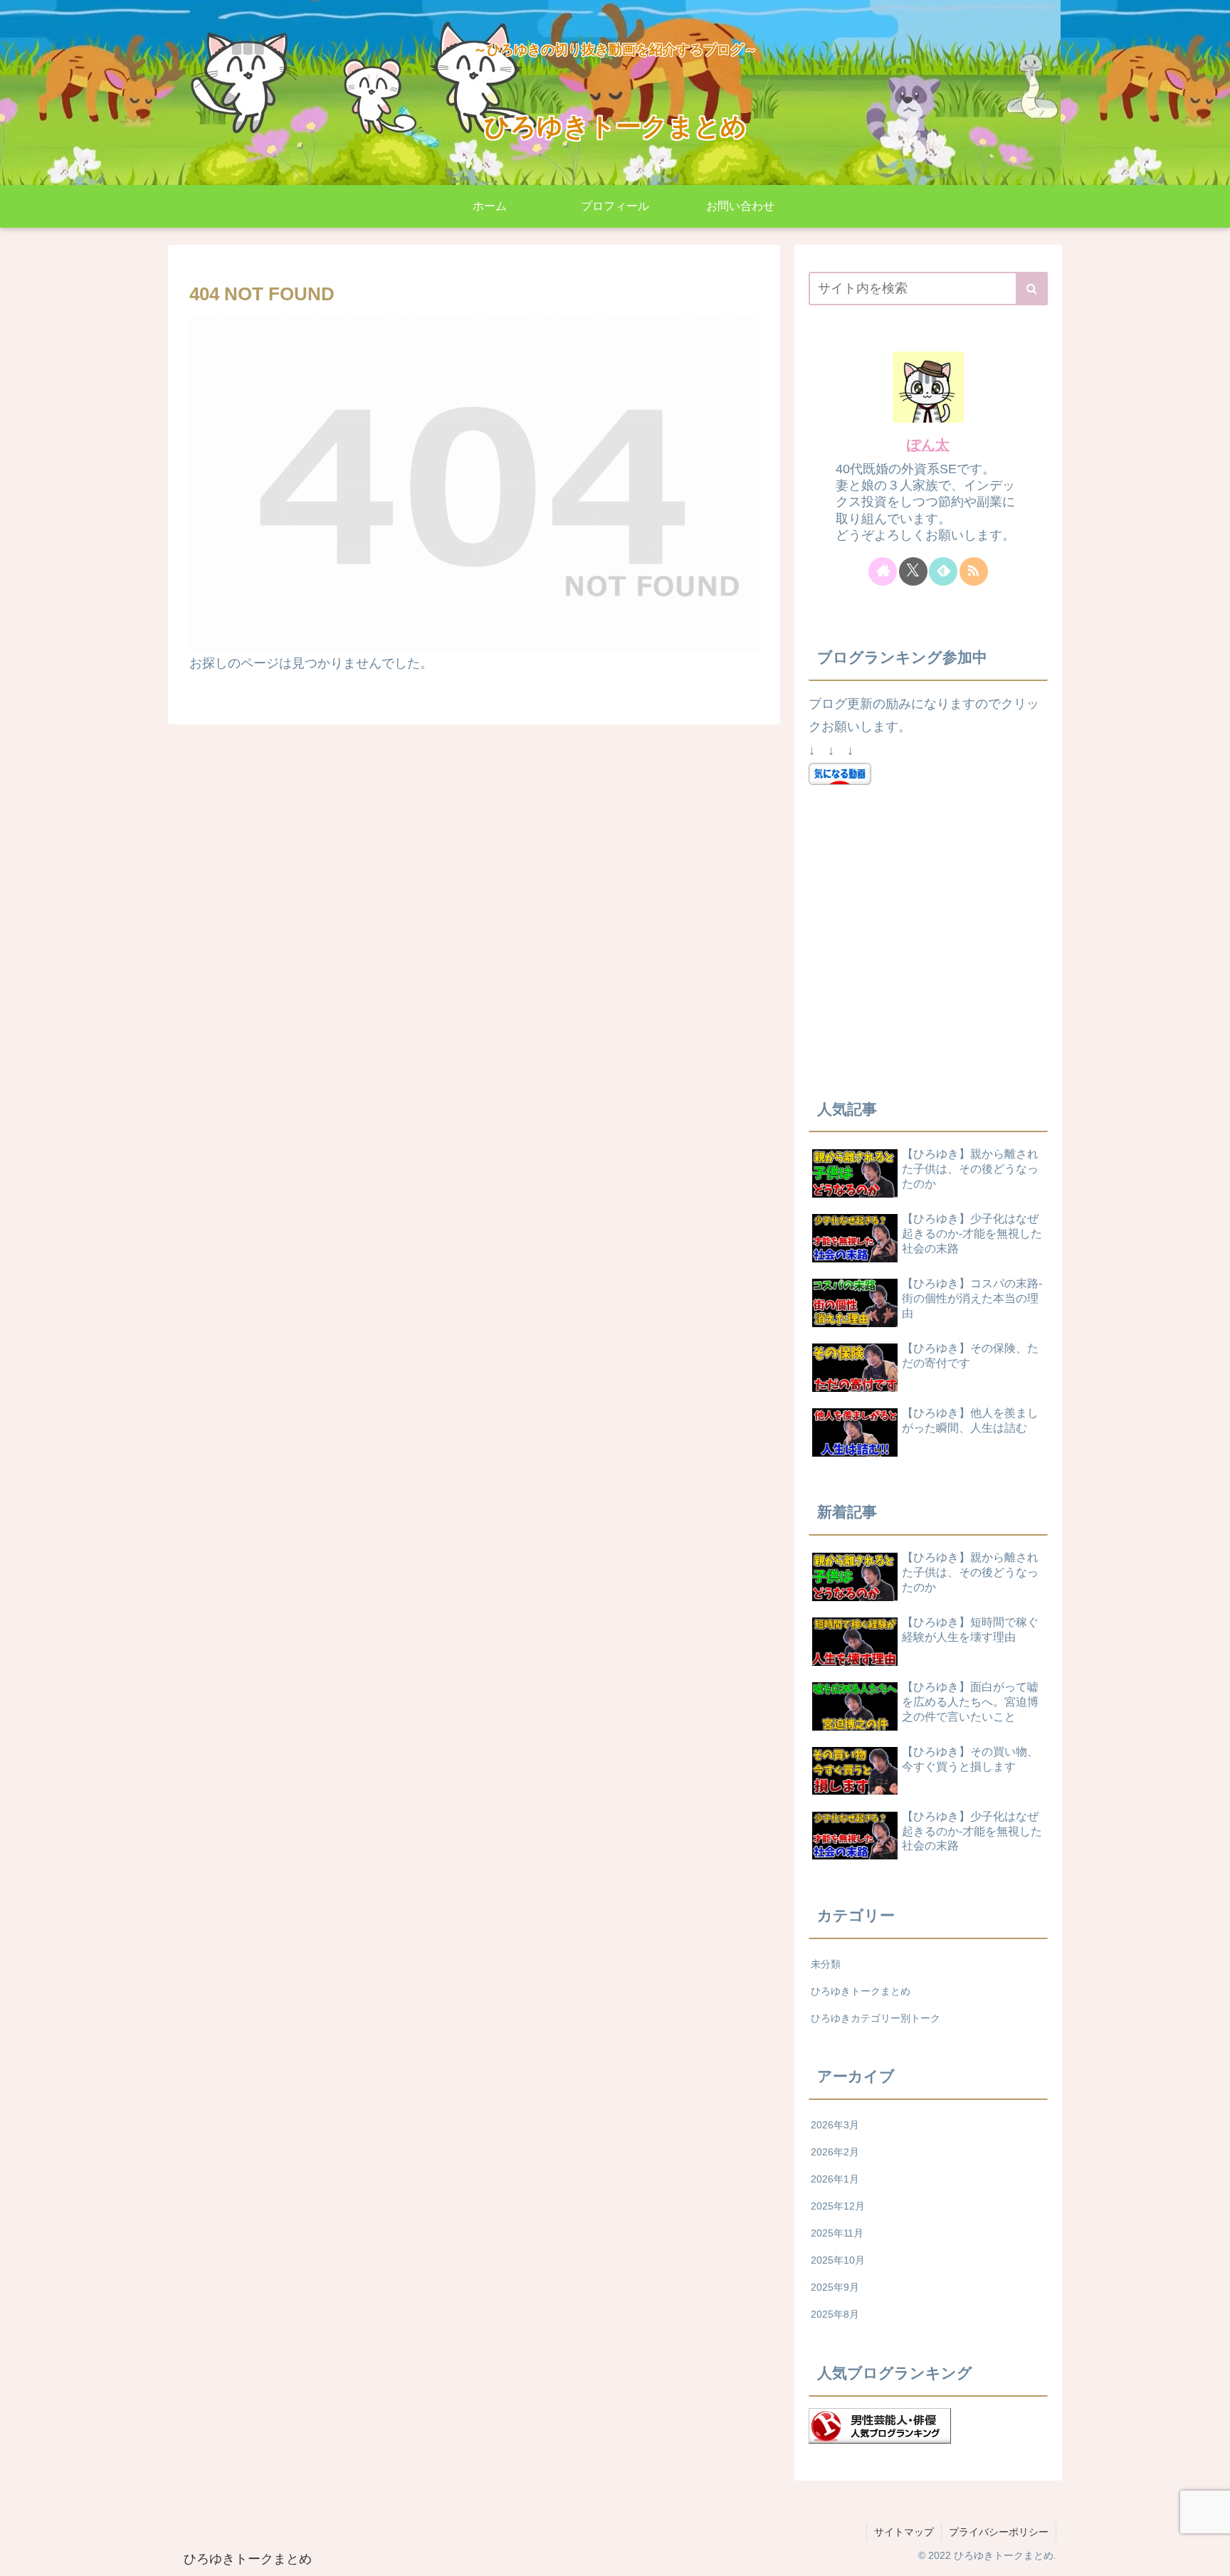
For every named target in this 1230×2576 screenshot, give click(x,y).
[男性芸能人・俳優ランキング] (880, 2424)
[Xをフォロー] (913, 571)
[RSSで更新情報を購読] (974, 571)
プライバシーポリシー (999, 2532)
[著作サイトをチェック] (883, 571)
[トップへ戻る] (1209, 2555)
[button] (1032, 289)
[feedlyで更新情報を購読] (943, 571)
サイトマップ (904, 2532)
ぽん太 (928, 445)
